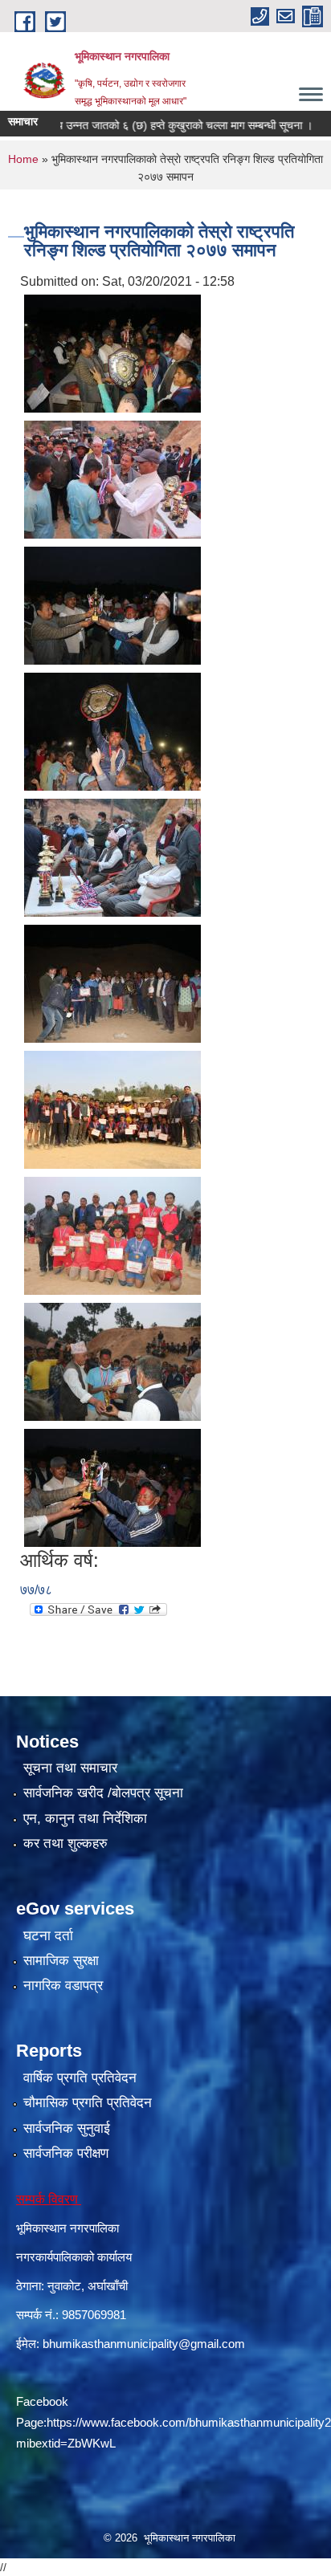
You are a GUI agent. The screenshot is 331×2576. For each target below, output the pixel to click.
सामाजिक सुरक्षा (61, 1961)
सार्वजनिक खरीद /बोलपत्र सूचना (103, 1793)
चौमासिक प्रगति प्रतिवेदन (88, 2103)
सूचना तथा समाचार (70, 1768)
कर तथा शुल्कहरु (65, 1843)
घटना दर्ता (48, 1936)
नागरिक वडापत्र (63, 1986)
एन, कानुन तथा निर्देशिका (85, 1819)
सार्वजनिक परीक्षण (66, 2153)
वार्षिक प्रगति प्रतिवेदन (80, 2078)
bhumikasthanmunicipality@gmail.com (144, 2344)
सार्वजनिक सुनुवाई (67, 2128)
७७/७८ (36, 1590)
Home (23, 159)
